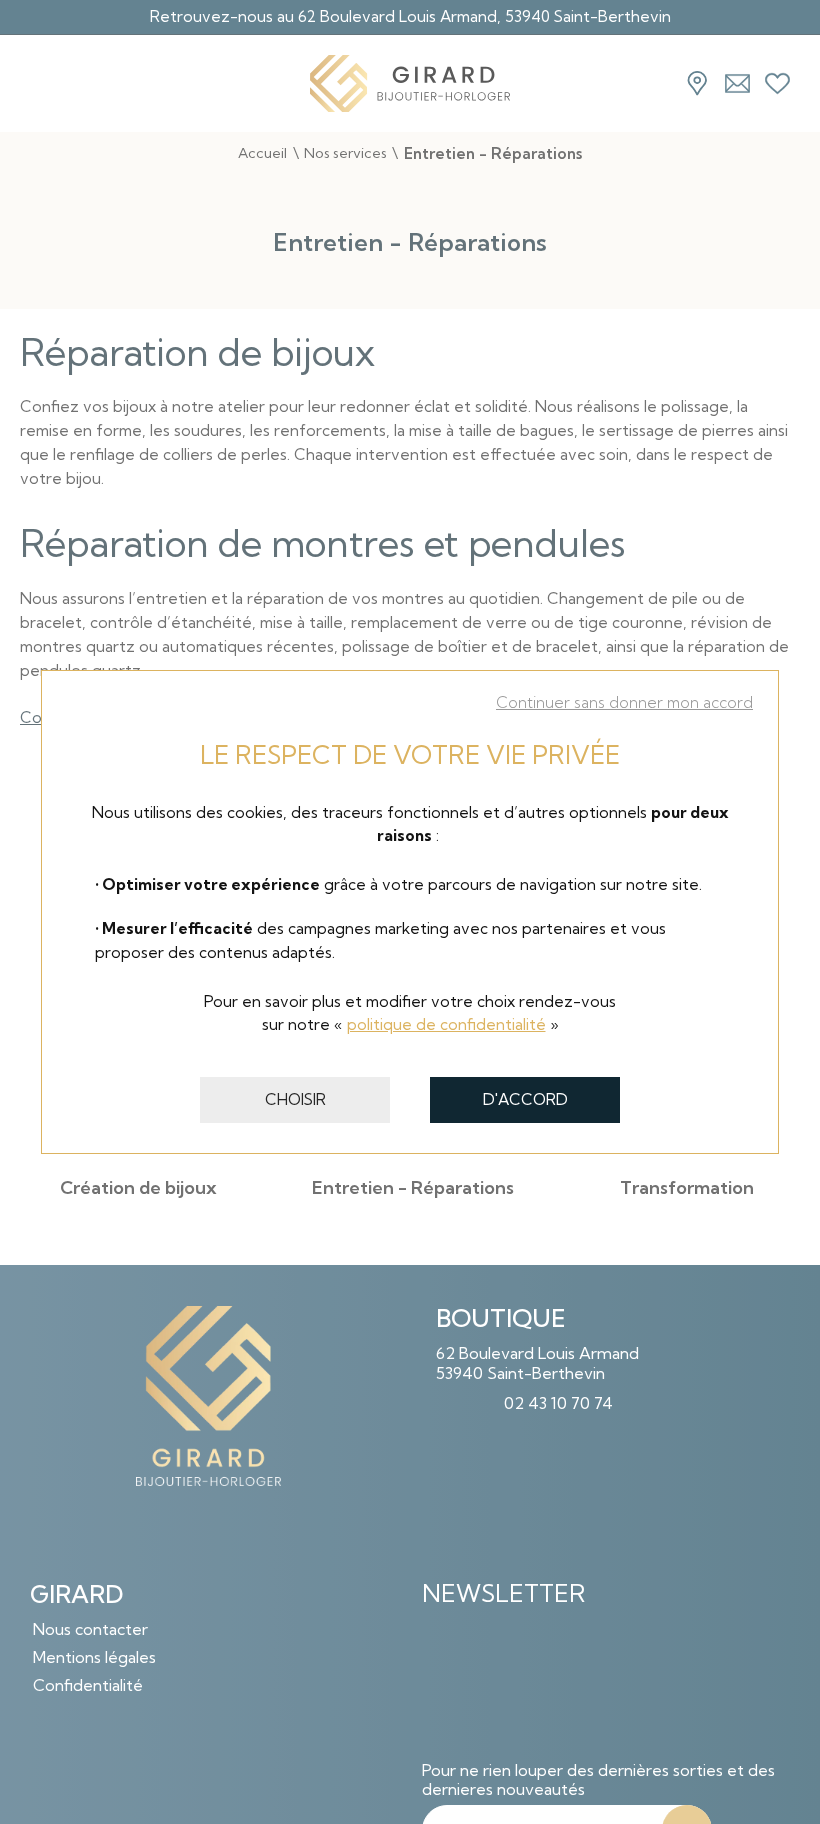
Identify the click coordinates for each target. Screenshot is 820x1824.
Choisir (295, 1099)
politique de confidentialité (446, 1024)
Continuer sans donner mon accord (624, 702)
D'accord (525, 1099)
